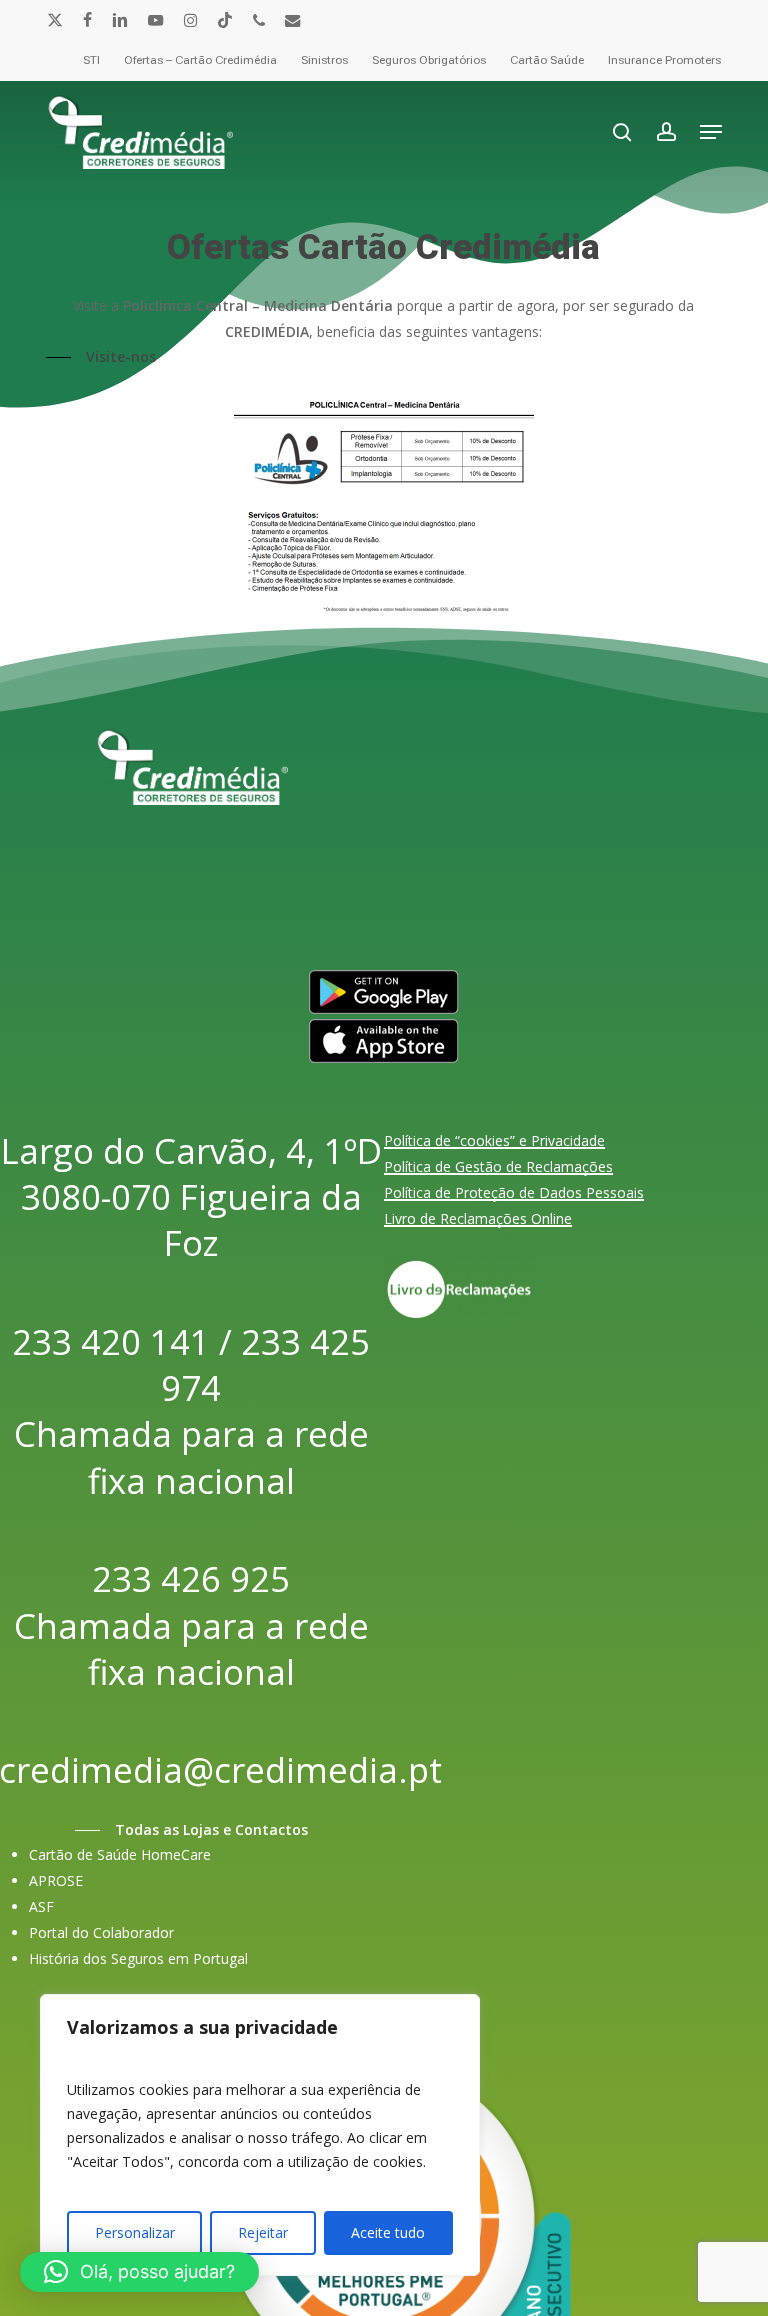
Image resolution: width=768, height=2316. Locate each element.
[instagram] (190, 20)
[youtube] (156, 20)
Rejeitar (263, 2232)
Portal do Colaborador (101, 1932)
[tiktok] (225, 20)
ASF (41, 1906)
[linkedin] (120, 20)
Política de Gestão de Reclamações (498, 1166)
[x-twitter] (55, 20)
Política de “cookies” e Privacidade (494, 1140)
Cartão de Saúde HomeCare (120, 1854)
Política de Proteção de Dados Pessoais (514, 1192)
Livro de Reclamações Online (478, 1218)
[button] (711, 132)
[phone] (259, 20)
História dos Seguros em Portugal (138, 1958)
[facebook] (87, 20)
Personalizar (135, 2232)
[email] (293, 20)
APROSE (56, 1880)
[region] (260, 2135)
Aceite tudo (388, 2232)
